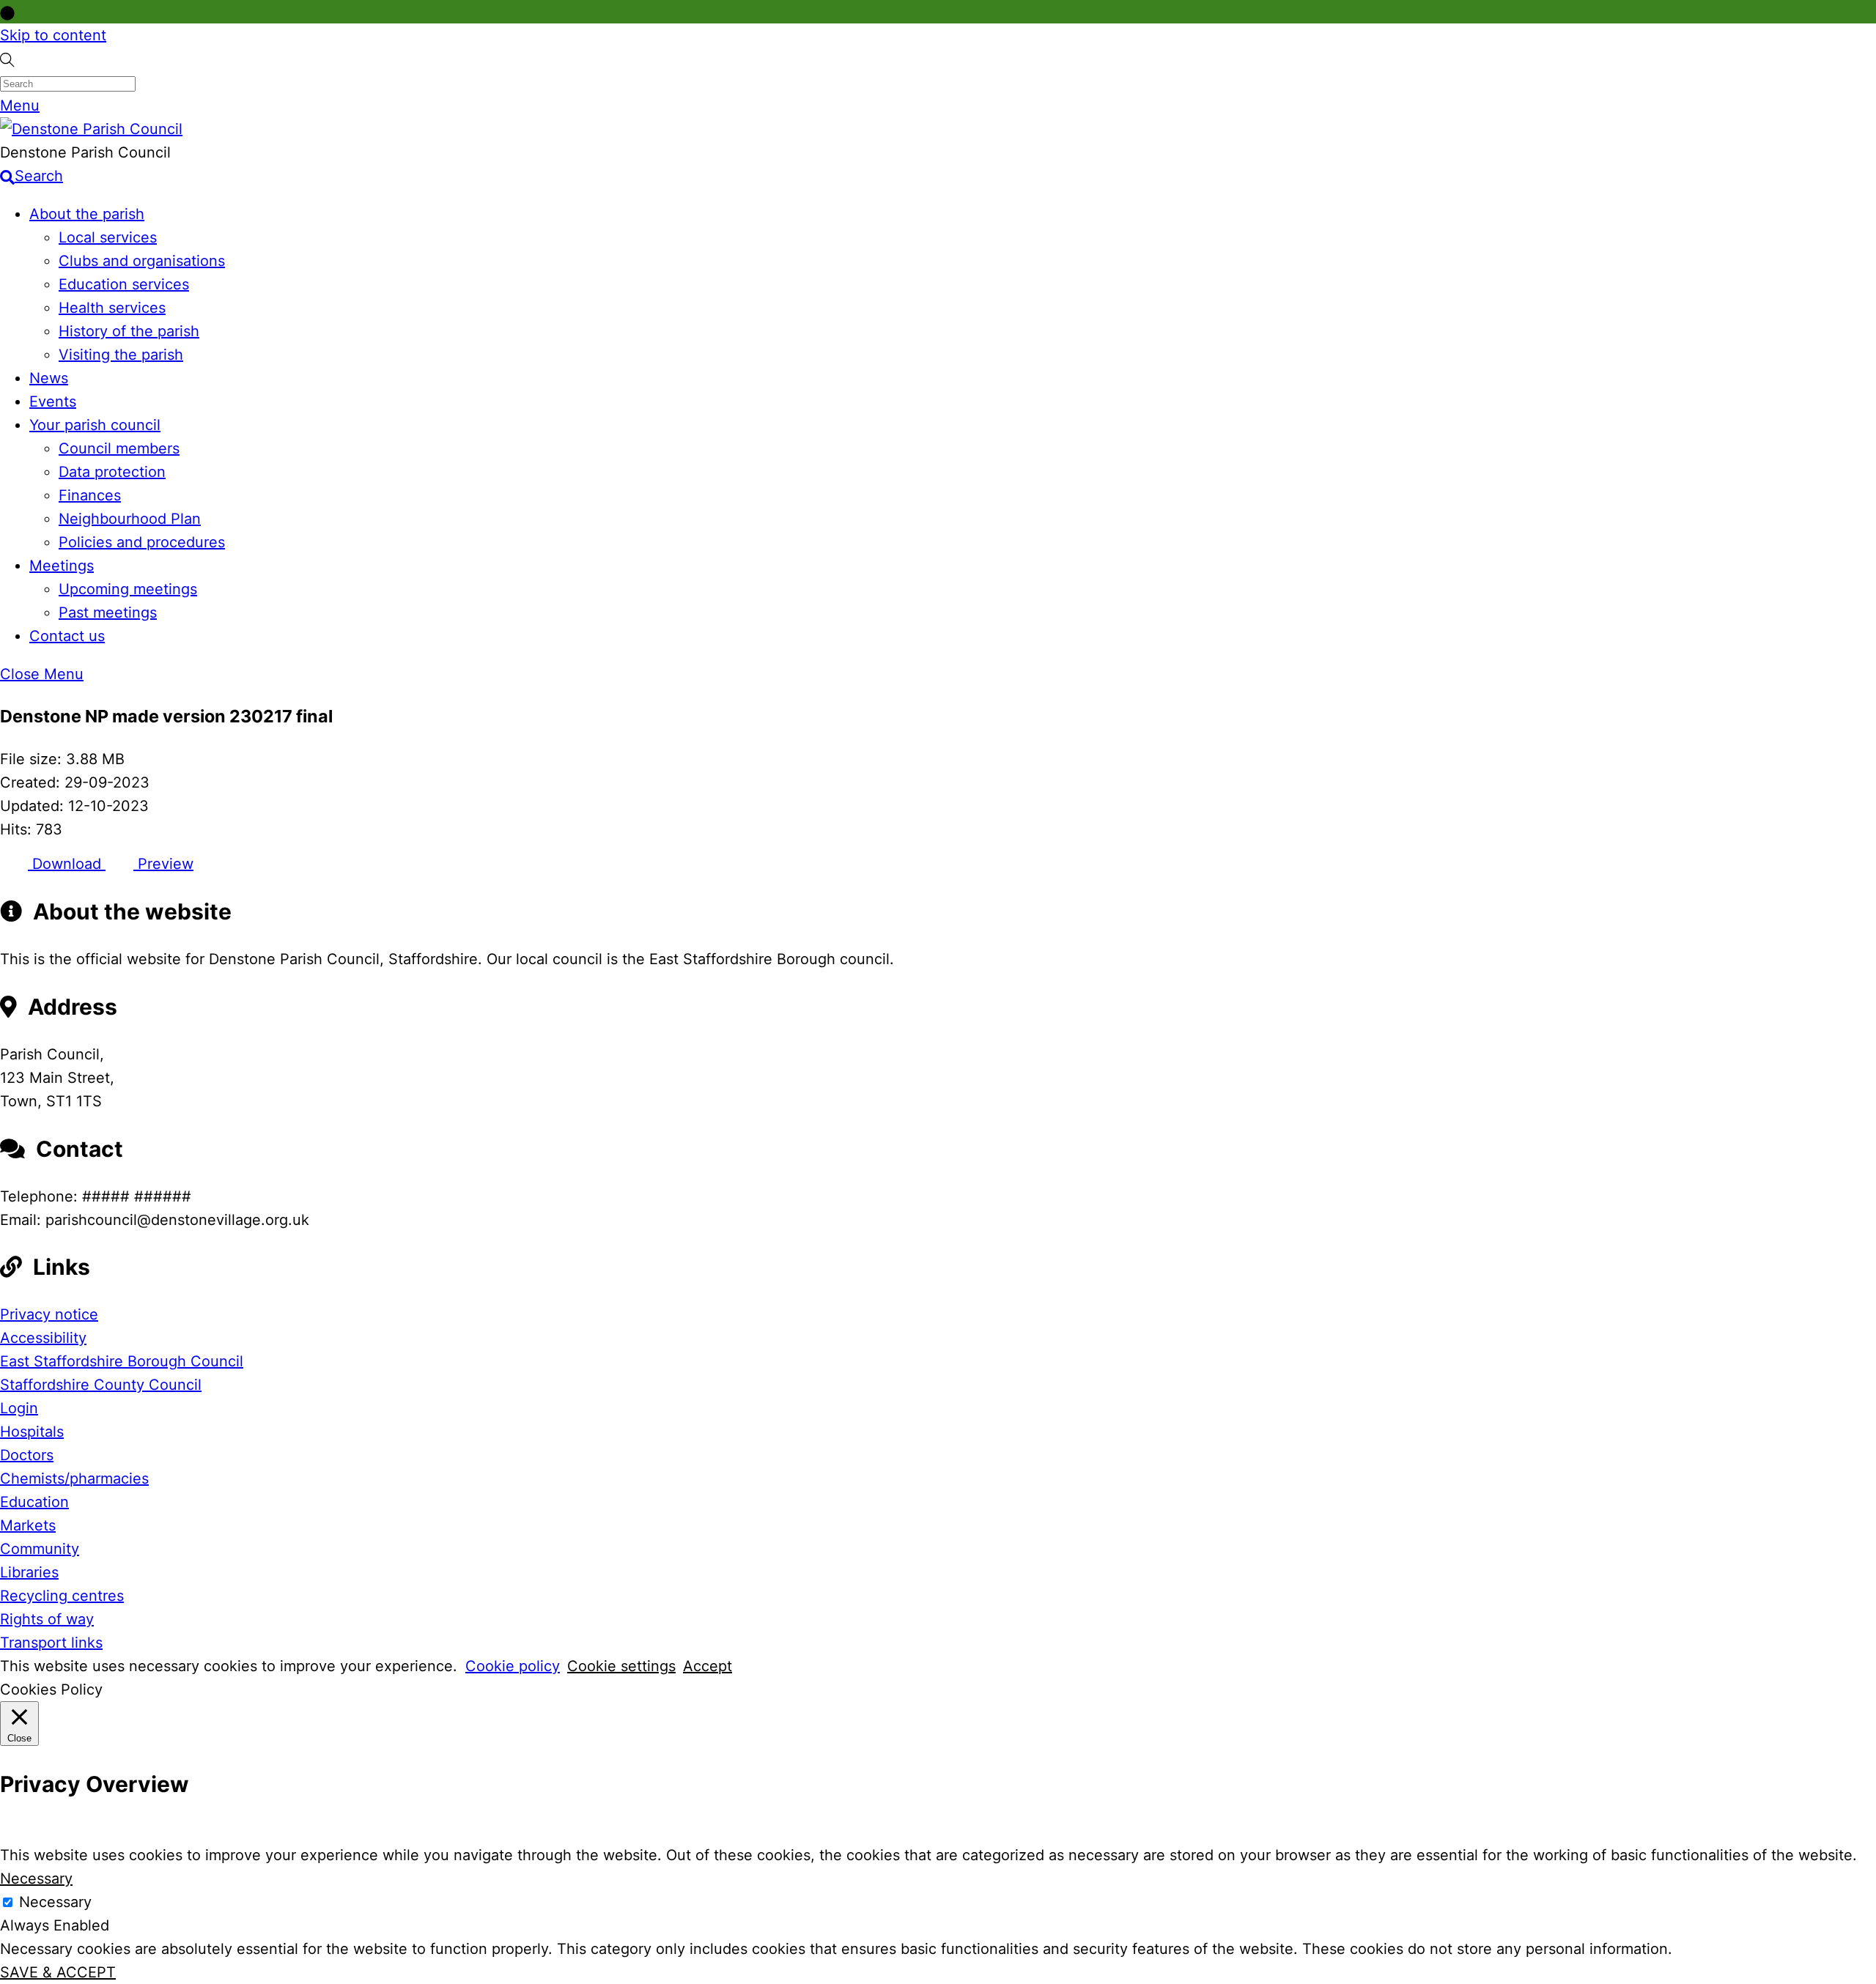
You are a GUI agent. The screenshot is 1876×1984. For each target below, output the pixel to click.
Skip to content (53, 35)
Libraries (29, 1572)
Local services (108, 237)
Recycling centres (62, 1596)
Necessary (55, 1902)
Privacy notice (49, 1314)
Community (40, 1549)
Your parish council (95, 425)
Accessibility (43, 1338)
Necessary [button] (36, 1878)
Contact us (67, 636)
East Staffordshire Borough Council (122, 1361)
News (49, 378)
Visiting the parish (121, 355)
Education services (124, 284)
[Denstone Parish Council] (91, 129)
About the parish (87, 214)
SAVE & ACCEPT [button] (58, 1972)
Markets (28, 1525)
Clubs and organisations (142, 261)
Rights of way (47, 1619)
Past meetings (108, 612)
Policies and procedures (142, 542)
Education (34, 1502)
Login (19, 1408)
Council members (119, 448)
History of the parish (129, 331)
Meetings (62, 566)
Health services (112, 308)
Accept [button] (708, 1666)
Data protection (112, 472)
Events (53, 401)
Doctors (27, 1455)
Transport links (51, 1643)
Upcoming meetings (128, 589)
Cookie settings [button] (621, 1666)
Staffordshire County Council (101, 1385)
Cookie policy (513, 1666)
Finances (90, 495)
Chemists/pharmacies (74, 1478)
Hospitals (32, 1432)
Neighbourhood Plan (130, 519)
